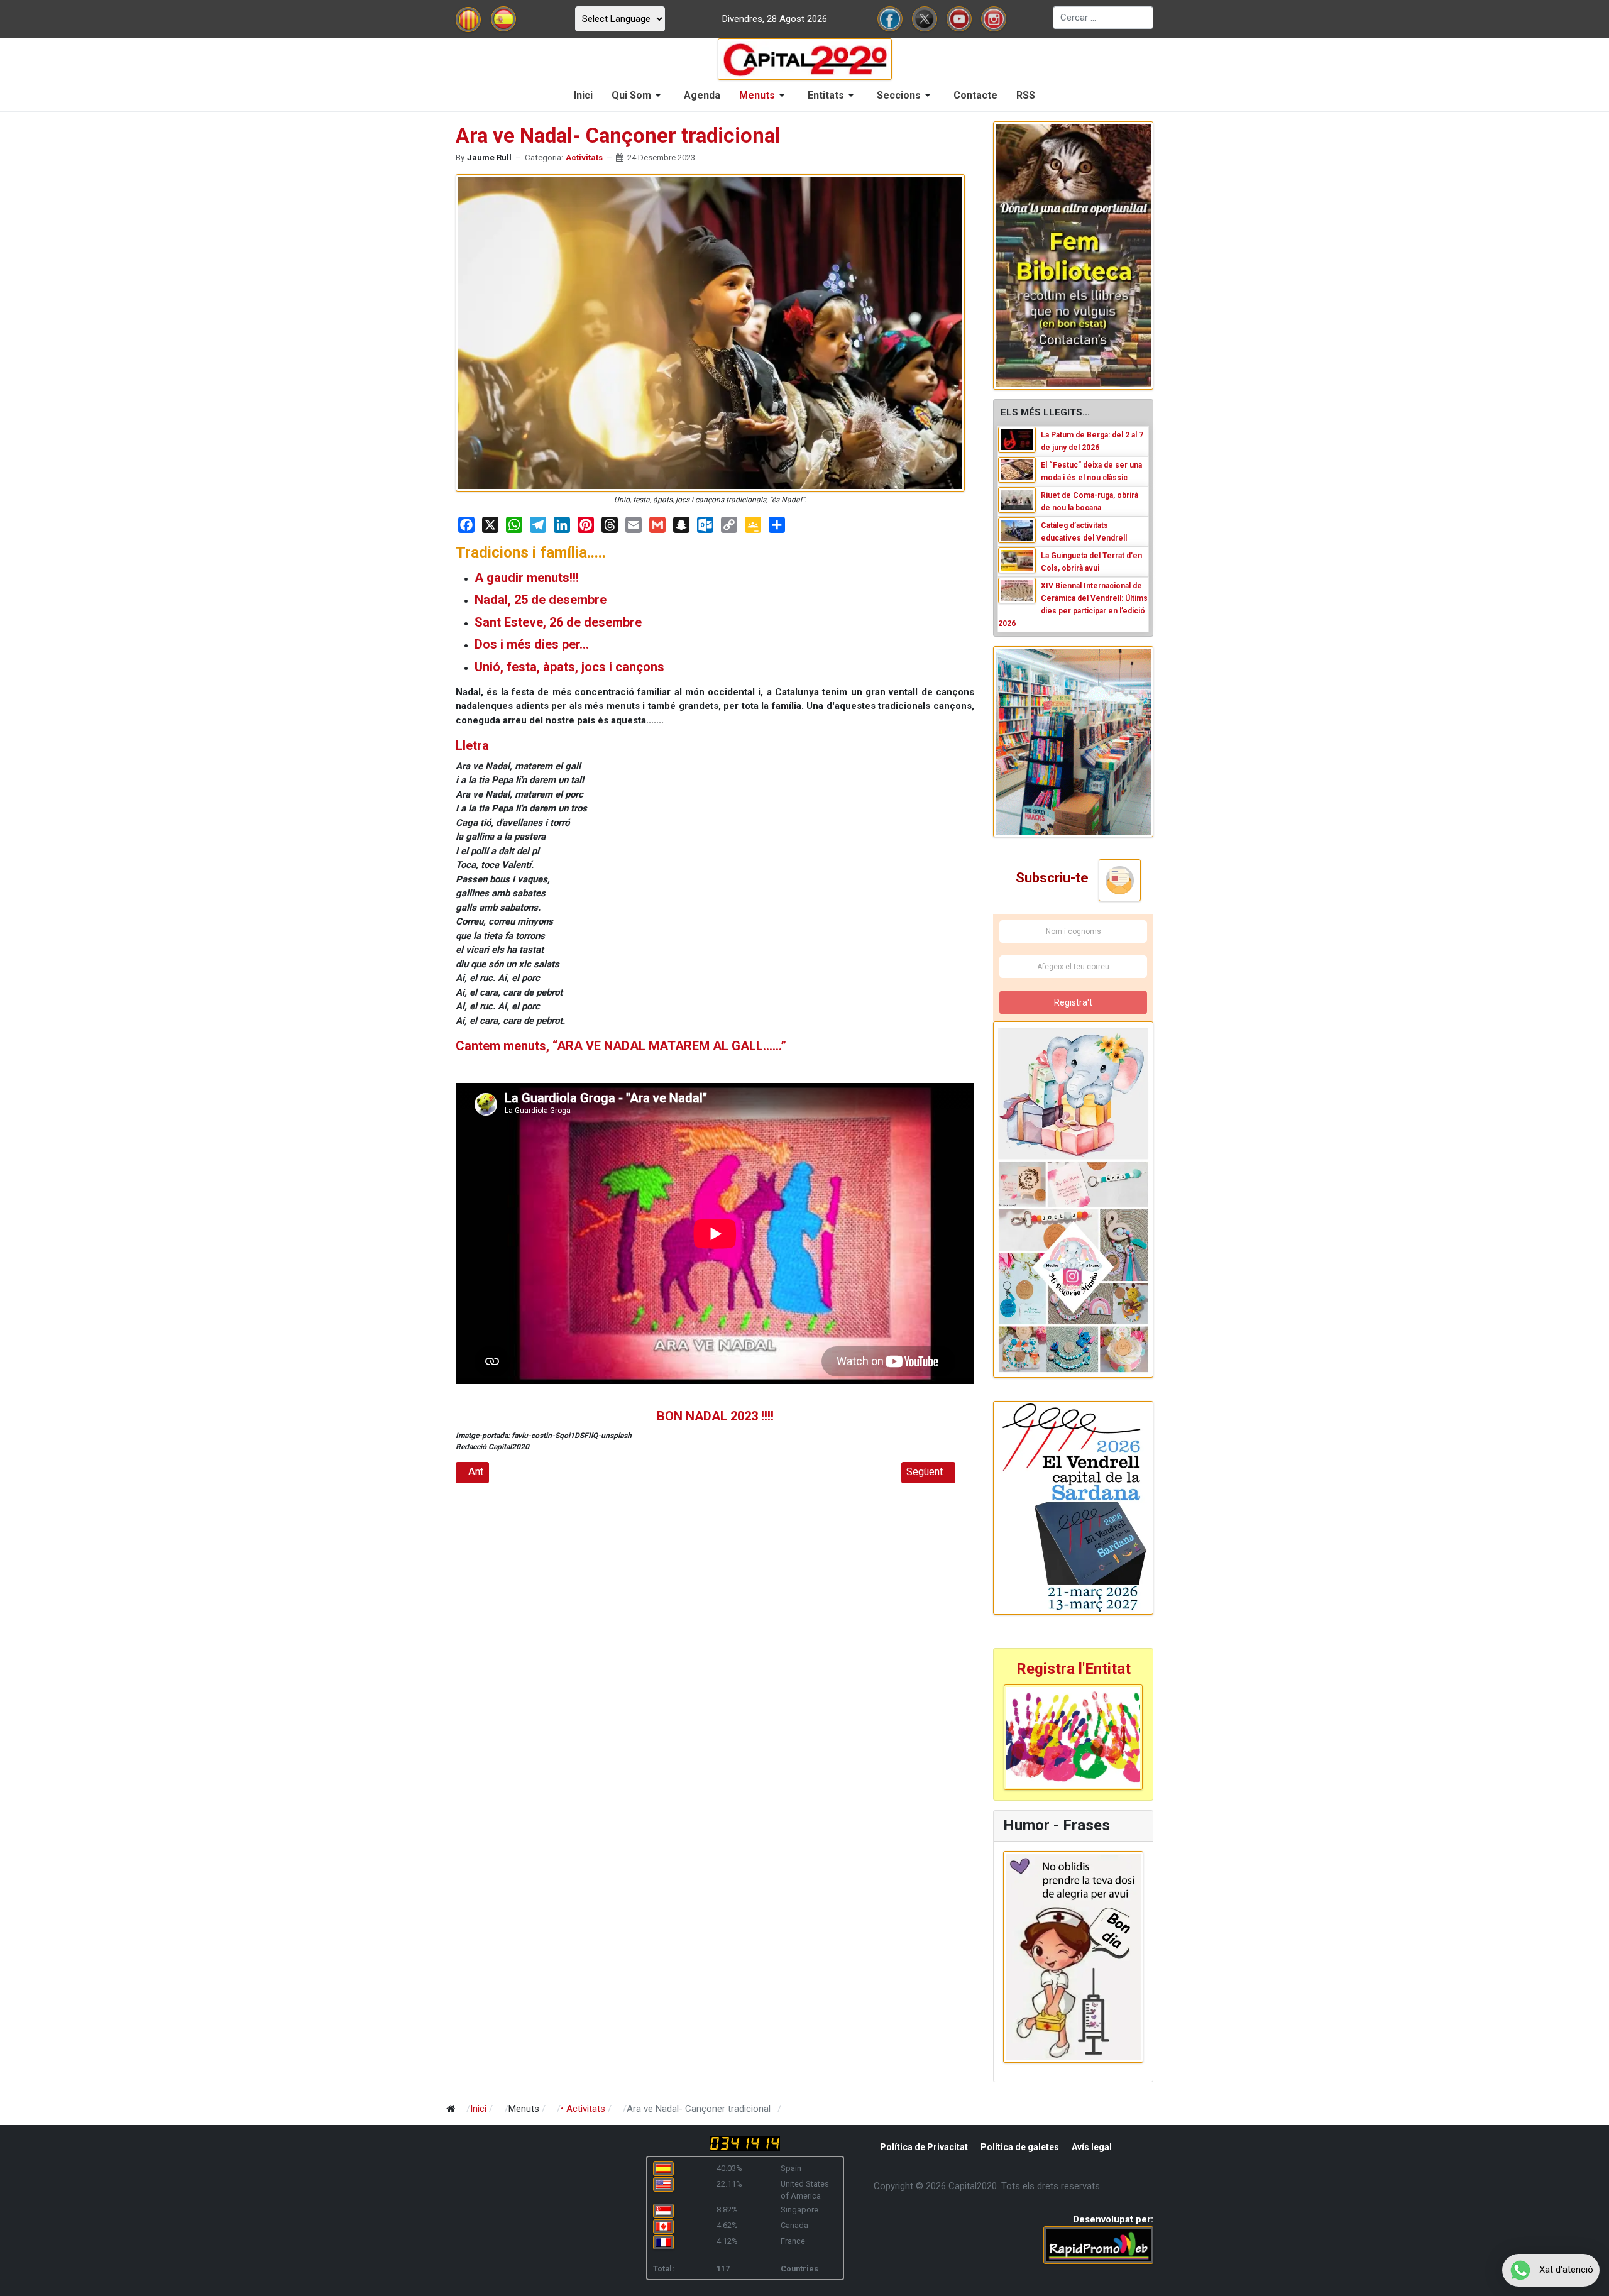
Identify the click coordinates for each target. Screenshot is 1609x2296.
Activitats (584, 157)
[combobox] (1103, 18)
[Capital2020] (805, 58)
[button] (638, 96)
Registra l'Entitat (1074, 1669)
